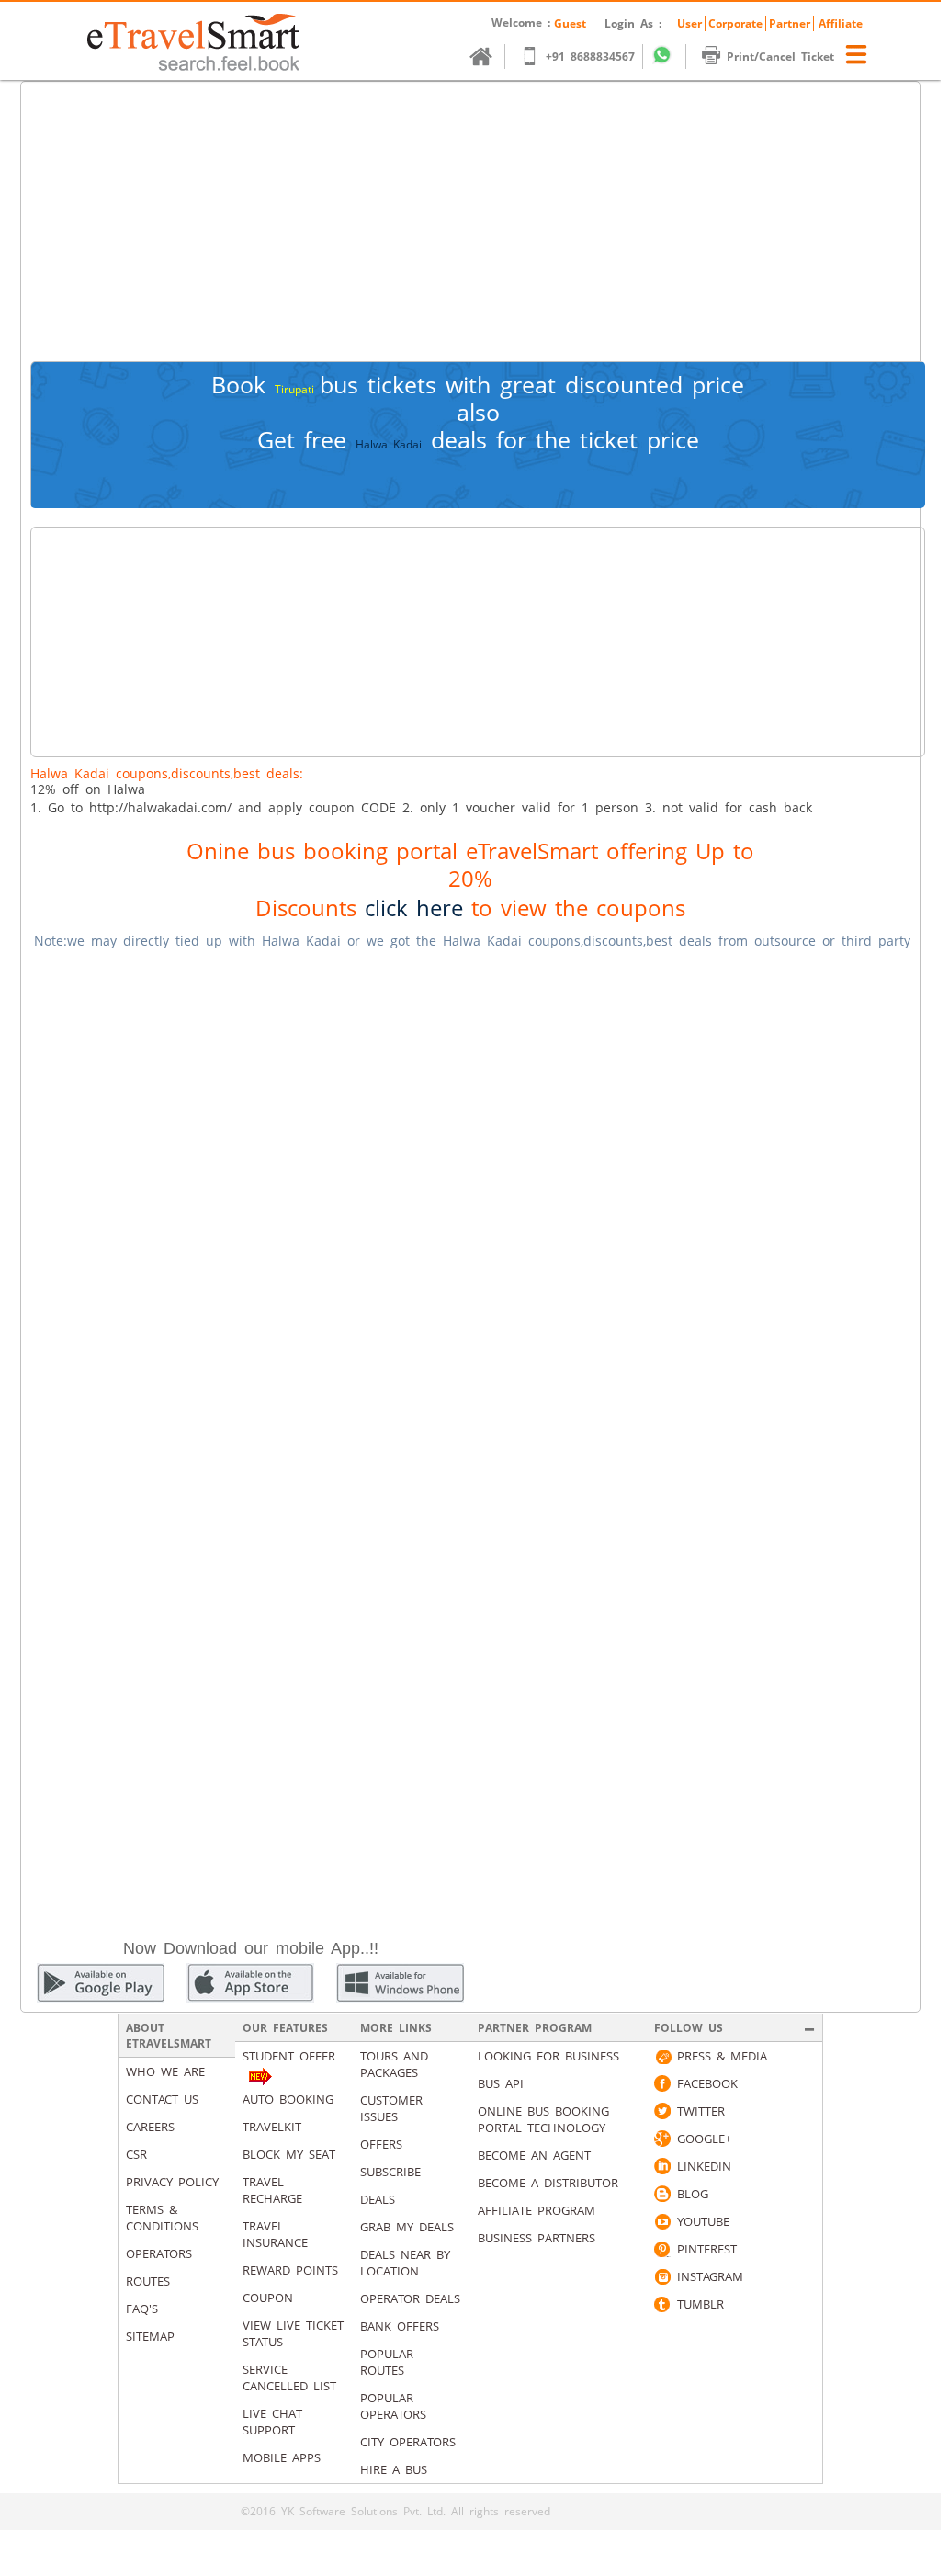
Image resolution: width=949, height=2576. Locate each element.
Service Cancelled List (289, 2377)
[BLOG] (662, 2194)
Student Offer (289, 2056)
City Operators (408, 2442)
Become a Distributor (548, 2183)
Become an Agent (534, 2155)
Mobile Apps (282, 2457)
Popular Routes (387, 2362)
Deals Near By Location (405, 2263)
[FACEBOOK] (662, 2083)
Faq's (142, 2309)
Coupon (268, 2298)
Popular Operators (393, 2406)
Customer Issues (391, 2108)
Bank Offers (400, 2326)
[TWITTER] (662, 2111)
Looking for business (548, 2056)
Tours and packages (394, 2064)
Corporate (735, 23)
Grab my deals (407, 2227)
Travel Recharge (272, 2190)
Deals (378, 2199)
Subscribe (390, 2172)
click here (414, 908)
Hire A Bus (394, 2469)
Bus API (501, 2083)
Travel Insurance (275, 2234)
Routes (148, 2281)
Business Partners (537, 2238)
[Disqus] (470, 1196)
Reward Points (290, 2270)
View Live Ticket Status (293, 2333)
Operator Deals (410, 2298)
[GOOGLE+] (662, 2139)
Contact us (162, 2099)
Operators (159, 2253)
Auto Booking (288, 2099)
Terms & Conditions (162, 2218)
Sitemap (150, 2336)
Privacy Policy (172, 2182)
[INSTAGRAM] (662, 2276)
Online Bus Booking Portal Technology (543, 2119)
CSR (136, 2154)
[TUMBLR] (662, 2304)
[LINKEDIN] (662, 2166)
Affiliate (841, 23)
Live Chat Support (272, 2422)
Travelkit (272, 2127)
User (689, 23)
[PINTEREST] (662, 2249)
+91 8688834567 (590, 57)
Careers (150, 2127)
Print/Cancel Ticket (780, 57)
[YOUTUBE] (662, 2221)
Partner (790, 23)
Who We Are (165, 2071)
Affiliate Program (537, 2210)
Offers (381, 2144)
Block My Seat (289, 2154)
